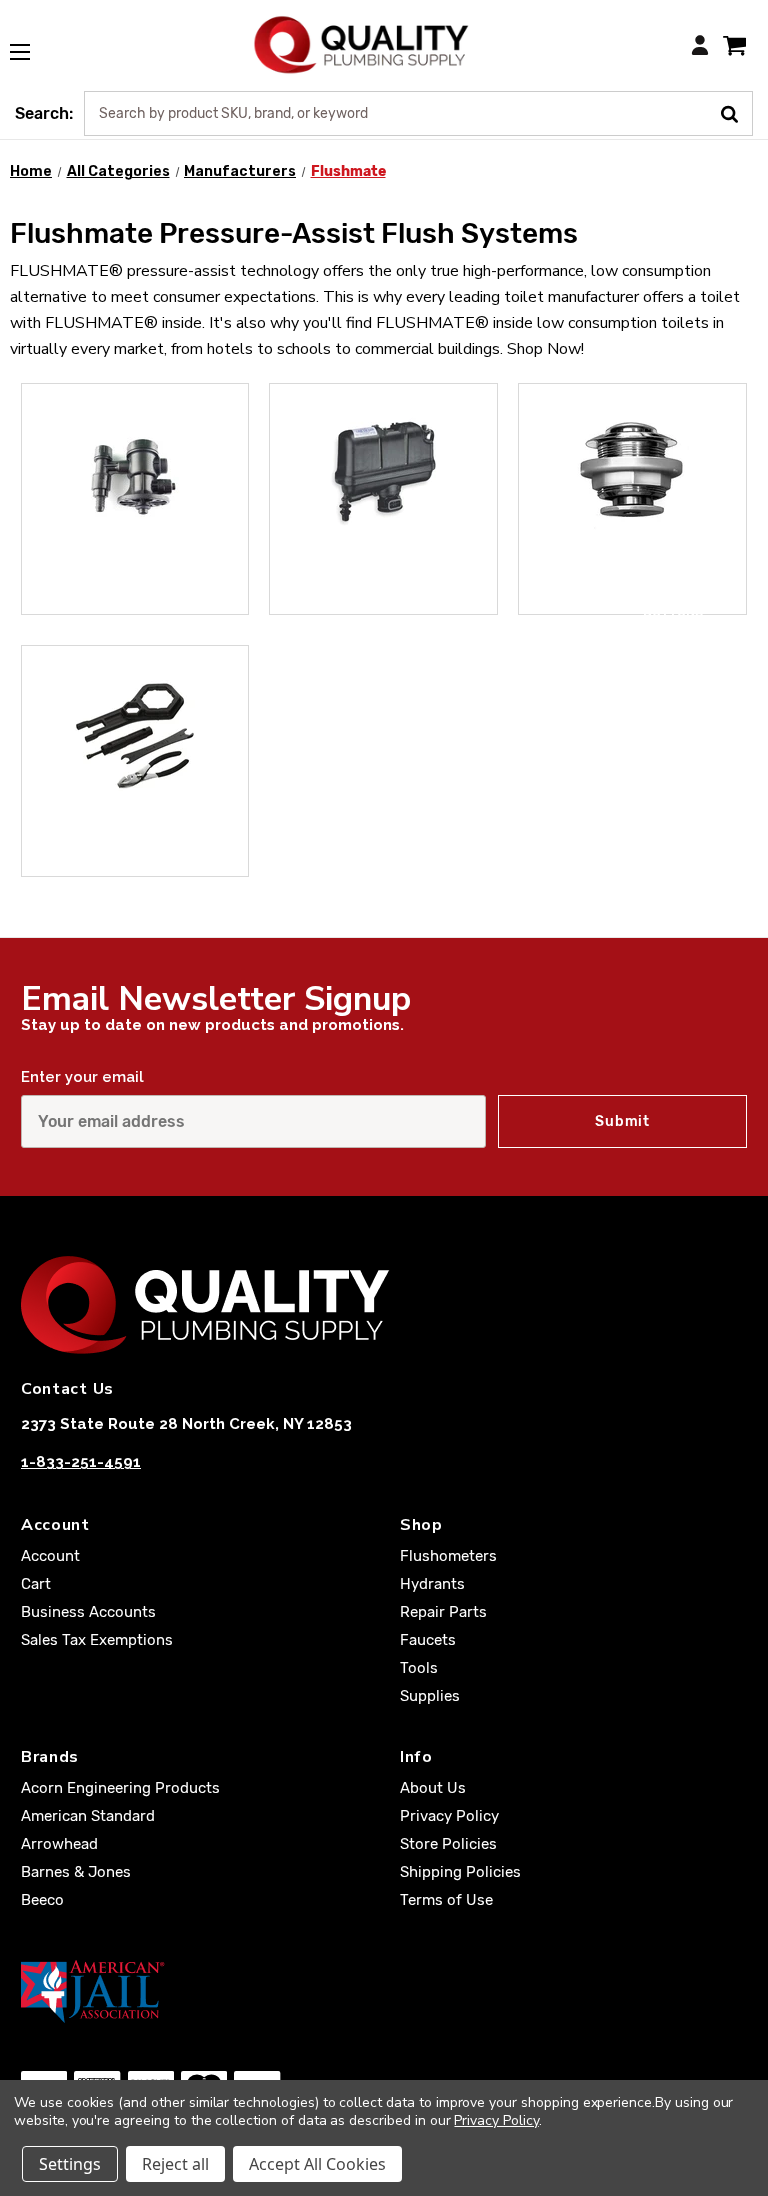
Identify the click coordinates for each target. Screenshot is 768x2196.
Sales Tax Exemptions (97, 1640)
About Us (433, 1788)
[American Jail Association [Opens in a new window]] (384, 1991)
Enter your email (82, 1077)
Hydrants (432, 1584)
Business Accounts (88, 1612)
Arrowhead (59, 1844)
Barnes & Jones (76, 1872)
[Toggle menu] (30, 41)
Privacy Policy (449, 1816)
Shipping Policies (460, 1872)
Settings (70, 2164)
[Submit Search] (736, 112)
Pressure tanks (428, 589)
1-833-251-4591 (81, 1462)
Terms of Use (446, 1900)
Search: (44, 113)
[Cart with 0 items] (734, 44)
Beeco (42, 1900)
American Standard (88, 1816)
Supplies (430, 1696)
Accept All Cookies (317, 2164)
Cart (36, 1584)
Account (50, 1556)
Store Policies (448, 1844)
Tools (166, 850)
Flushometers (448, 1556)
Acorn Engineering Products (120, 1788)
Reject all (175, 2164)
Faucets (428, 1640)
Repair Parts (443, 1612)
